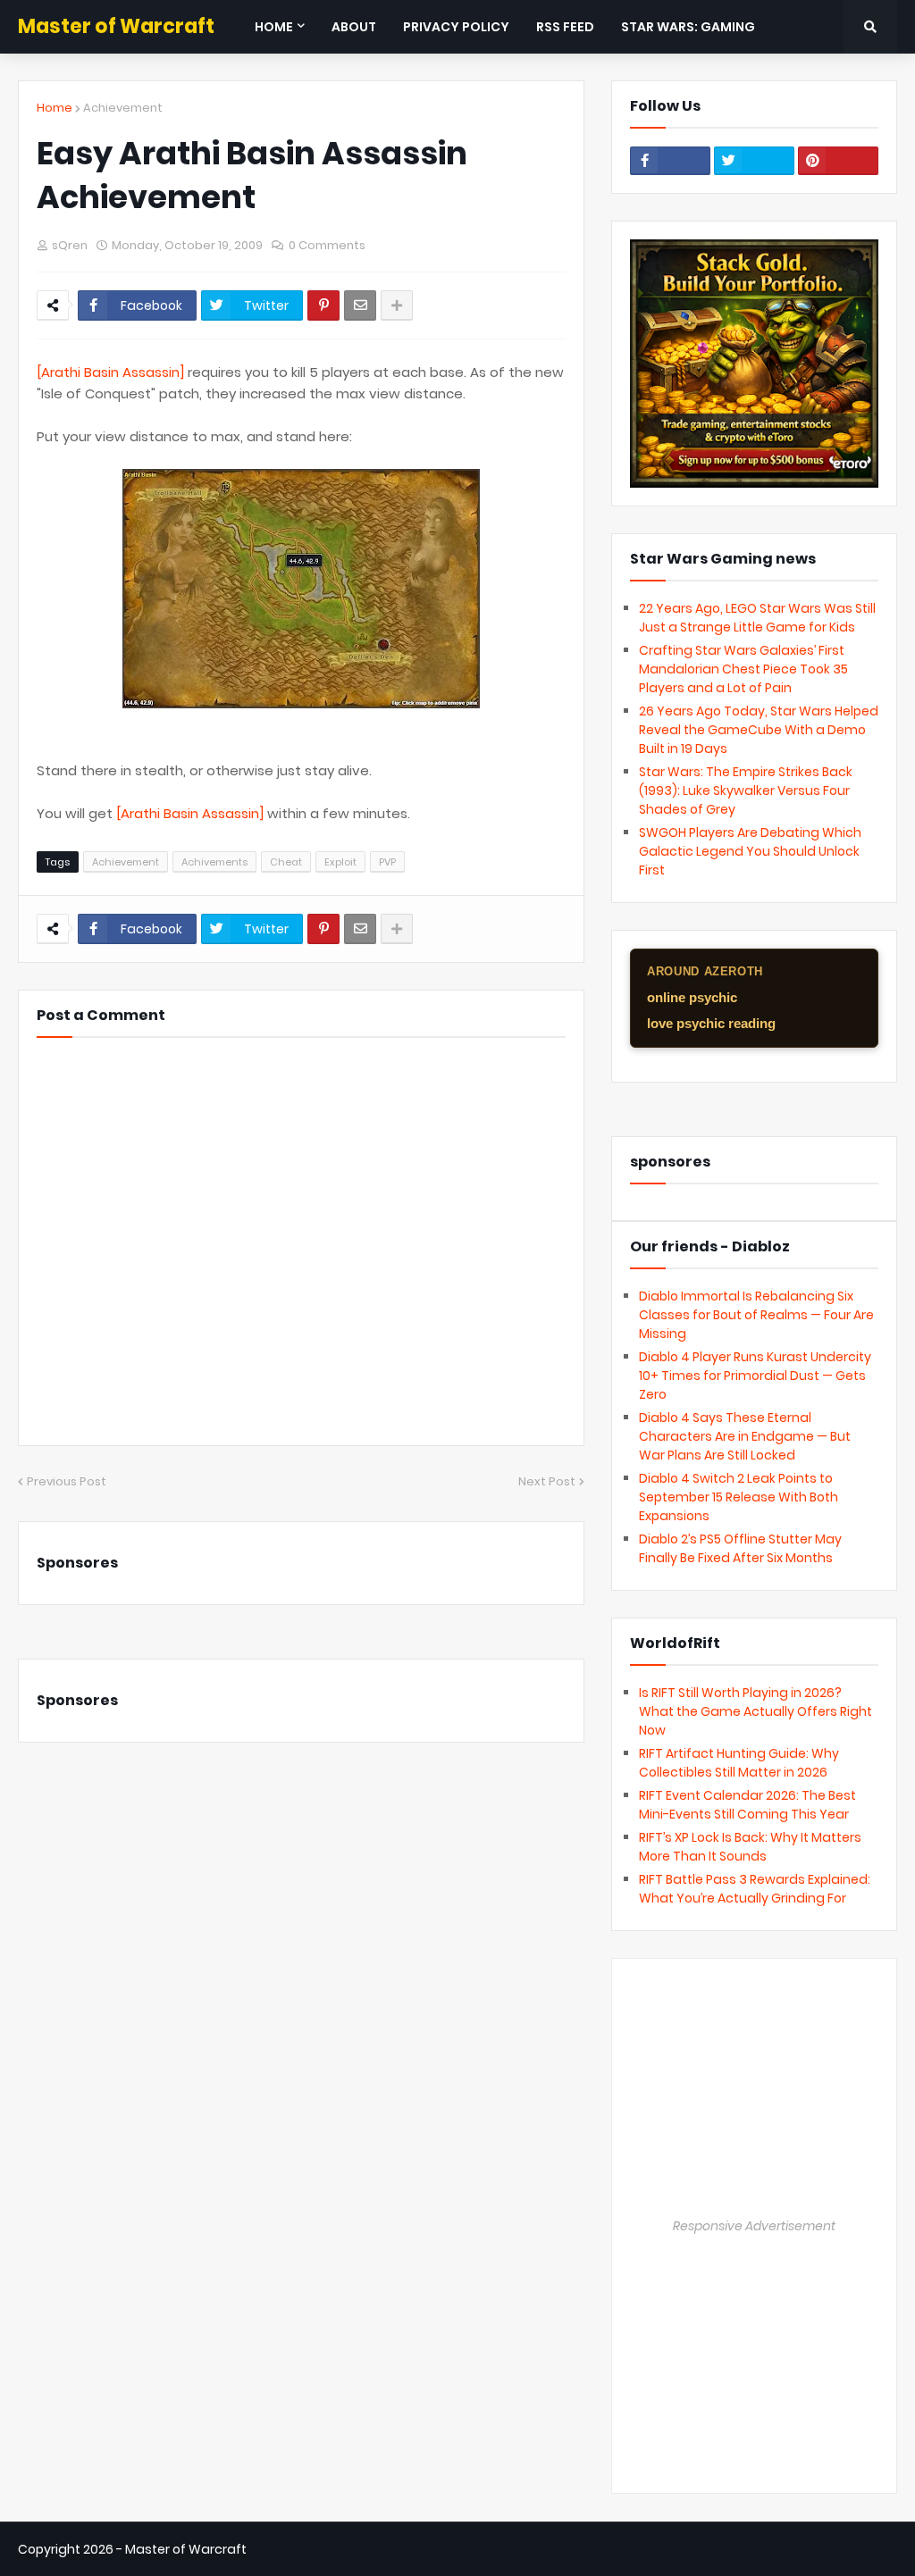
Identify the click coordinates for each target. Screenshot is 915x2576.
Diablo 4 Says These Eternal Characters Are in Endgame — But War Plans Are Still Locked (745, 1436)
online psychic (692, 997)
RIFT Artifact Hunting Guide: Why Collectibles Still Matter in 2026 (739, 1763)
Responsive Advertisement (754, 2226)
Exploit (340, 862)
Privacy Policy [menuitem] (456, 27)
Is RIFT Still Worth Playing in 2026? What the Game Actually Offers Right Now (756, 1711)
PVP (387, 862)
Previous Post (67, 1481)
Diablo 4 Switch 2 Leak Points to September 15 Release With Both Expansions (739, 1497)
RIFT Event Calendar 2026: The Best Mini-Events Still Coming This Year (747, 1805)
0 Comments (327, 245)
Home (55, 108)
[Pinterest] (323, 305)
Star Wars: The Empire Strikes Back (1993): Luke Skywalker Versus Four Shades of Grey (746, 790)
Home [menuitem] (274, 27)
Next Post (547, 1481)
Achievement (123, 108)
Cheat (286, 862)
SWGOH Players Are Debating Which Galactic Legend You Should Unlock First (750, 851)
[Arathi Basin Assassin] (110, 372)
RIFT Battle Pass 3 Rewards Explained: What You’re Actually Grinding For (755, 1889)
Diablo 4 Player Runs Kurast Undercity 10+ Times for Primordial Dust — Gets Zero (755, 1376)
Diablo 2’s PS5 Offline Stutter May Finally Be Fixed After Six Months (740, 1548)
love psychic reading (711, 1023)
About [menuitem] (354, 27)
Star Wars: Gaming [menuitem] (688, 27)
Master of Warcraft (116, 26)
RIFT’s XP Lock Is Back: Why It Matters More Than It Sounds (750, 1847)
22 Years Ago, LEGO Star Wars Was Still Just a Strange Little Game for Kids (757, 618)
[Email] (360, 305)
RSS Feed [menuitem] (565, 27)
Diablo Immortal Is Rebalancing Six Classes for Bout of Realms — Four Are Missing (756, 1315)
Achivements (214, 862)
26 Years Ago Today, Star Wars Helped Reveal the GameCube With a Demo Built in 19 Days (759, 730)
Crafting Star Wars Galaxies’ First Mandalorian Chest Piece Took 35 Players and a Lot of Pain (743, 669)
